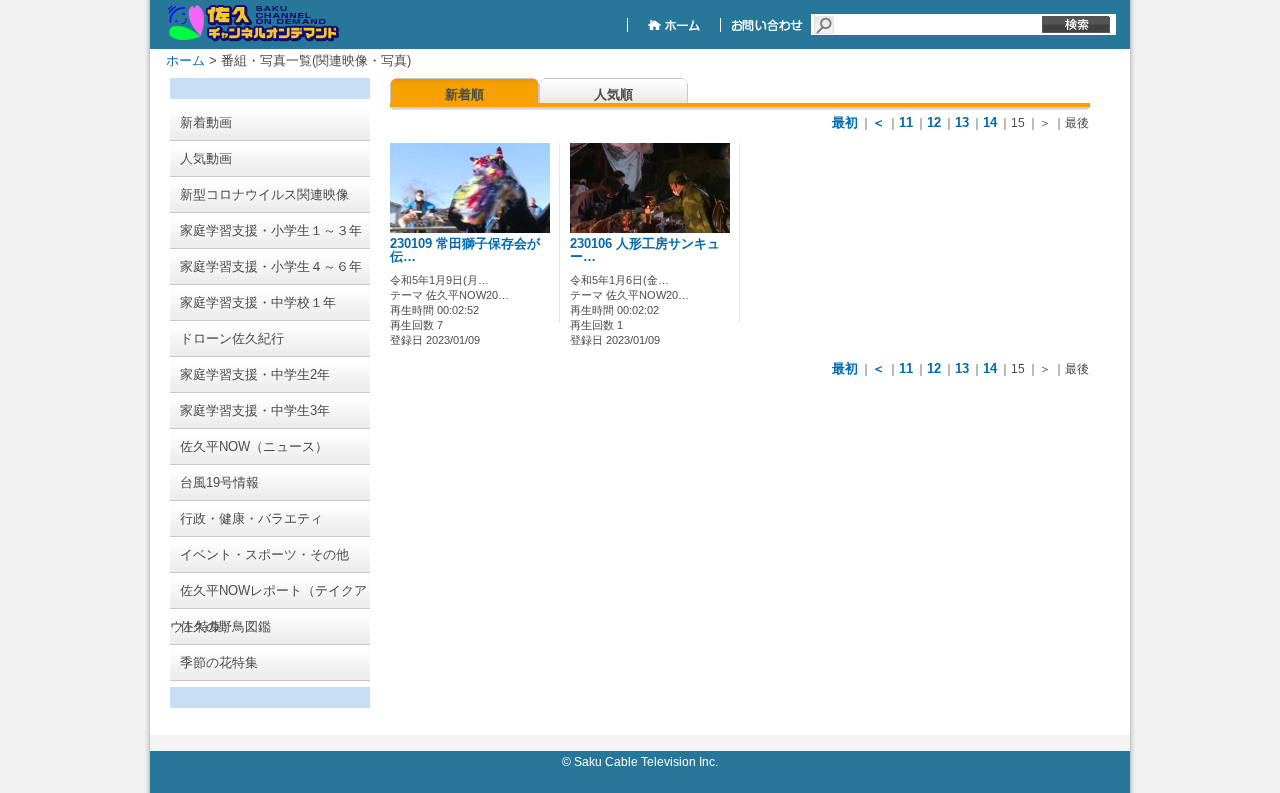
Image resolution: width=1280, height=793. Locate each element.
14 (990, 122)
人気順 (613, 94)
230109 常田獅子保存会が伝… (465, 250)
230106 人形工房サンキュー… (645, 250)
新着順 (464, 94)
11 (906, 122)
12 (934, 122)
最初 (845, 122)
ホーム (185, 60)
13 (962, 122)
